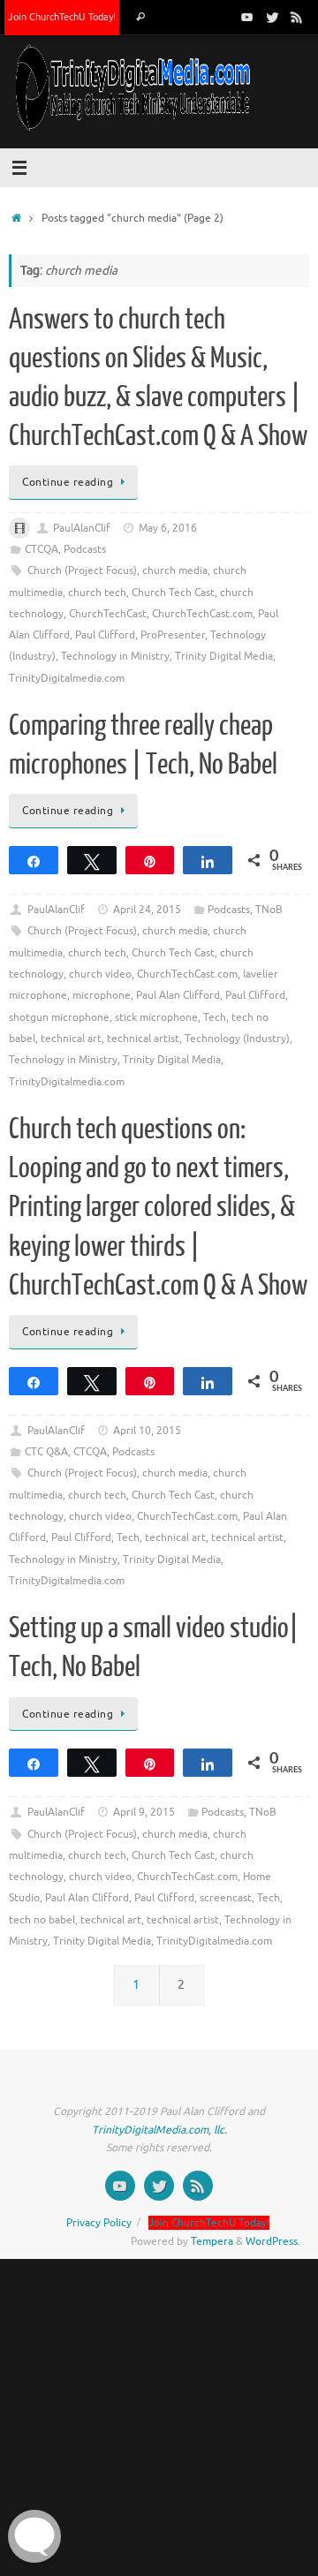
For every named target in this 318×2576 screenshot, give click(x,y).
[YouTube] (247, 17)
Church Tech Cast (173, 593)
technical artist (143, 1039)
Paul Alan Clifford (178, 995)
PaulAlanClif (82, 528)
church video (100, 974)
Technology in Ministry (115, 656)
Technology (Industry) (237, 1039)
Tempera (212, 2241)
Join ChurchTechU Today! (62, 17)
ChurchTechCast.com (202, 614)
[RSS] (297, 17)
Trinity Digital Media (224, 656)
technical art (71, 1039)
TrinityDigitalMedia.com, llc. (159, 2130)
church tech (97, 593)
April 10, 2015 (147, 1431)
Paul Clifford (105, 635)
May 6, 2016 (168, 528)
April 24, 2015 (147, 910)
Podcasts (85, 549)
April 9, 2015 (144, 1812)
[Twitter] (272, 17)
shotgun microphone (59, 1017)
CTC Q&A (46, 1452)
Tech (215, 1017)
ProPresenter (173, 635)
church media (175, 570)
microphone (102, 995)
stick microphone (156, 1017)
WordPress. (273, 2241)
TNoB (269, 910)
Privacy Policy (99, 2223)
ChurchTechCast (108, 614)
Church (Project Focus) (82, 570)
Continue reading (68, 482)
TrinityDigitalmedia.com (67, 678)
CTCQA (42, 549)
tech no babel (42, 1920)
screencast (226, 1898)
